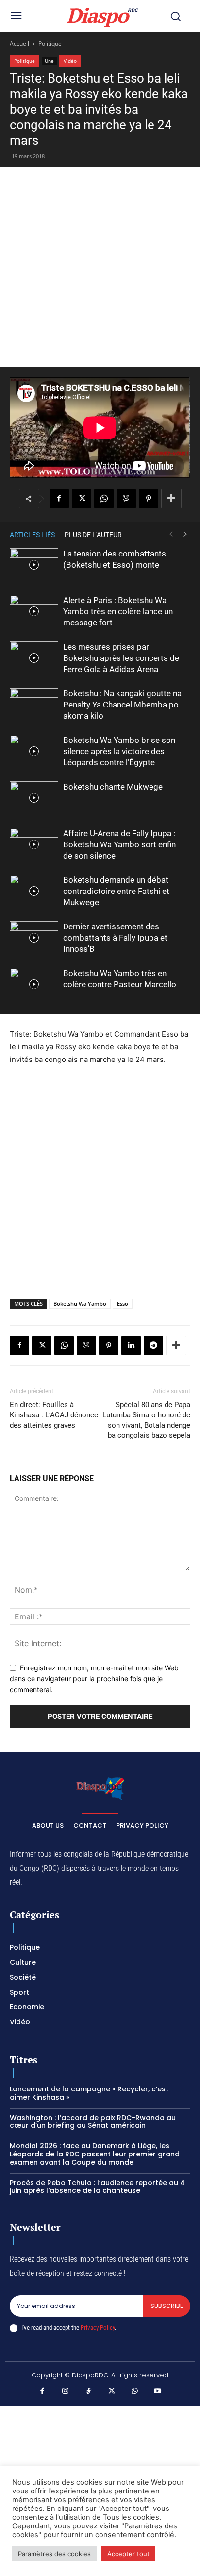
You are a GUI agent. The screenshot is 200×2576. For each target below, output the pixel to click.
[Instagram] (66, 2391)
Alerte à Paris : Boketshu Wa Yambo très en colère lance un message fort (118, 611)
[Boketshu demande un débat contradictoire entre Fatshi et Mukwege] (34, 891)
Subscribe (167, 2306)
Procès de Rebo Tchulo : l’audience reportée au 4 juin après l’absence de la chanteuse (97, 2187)
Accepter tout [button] (128, 2554)
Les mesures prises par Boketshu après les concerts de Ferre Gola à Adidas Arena (121, 658)
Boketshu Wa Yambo (80, 1304)
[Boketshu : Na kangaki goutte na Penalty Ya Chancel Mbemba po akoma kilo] (34, 705)
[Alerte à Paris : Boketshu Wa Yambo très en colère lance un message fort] (34, 612)
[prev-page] (171, 534)
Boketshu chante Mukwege (113, 787)
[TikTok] (89, 2391)
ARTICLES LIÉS (32, 535)
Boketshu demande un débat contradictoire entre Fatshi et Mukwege (116, 891)
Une (49, 61)
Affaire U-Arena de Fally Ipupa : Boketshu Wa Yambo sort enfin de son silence (119, 844)
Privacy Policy (98, 2328)
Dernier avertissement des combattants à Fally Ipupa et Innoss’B (115, 938)
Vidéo (70, 61)
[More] (171, 499)
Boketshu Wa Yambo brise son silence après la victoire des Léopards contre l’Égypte (119, 751)
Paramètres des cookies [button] (54, 2554)
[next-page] (185, 534)
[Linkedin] (131, 1346)
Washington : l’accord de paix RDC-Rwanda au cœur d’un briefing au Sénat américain (93, 2122)
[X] (82, 499)
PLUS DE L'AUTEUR (93, 535)
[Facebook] (59, 499)
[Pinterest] (149, 499)
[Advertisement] (100, 267)
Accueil (19, 43)
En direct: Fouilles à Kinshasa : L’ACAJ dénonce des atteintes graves (54, 1415)
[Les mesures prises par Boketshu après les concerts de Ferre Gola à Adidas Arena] (34, 658)
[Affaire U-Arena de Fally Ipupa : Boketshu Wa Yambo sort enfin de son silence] (34, 845)
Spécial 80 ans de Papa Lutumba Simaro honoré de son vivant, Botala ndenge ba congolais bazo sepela (146, 1420)
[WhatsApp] (104, 499)
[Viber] (126, 499)
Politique (50, 43)
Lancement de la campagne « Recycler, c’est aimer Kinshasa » (89, 2093)
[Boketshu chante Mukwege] (34, 798)
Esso (123, 1304)
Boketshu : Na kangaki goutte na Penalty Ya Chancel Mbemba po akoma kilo (122, 705)
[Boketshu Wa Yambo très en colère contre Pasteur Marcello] (34, 985)
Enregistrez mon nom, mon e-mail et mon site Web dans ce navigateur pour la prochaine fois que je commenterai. (94, 1679)
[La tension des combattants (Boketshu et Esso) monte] (34, 565)
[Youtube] (158, 2391)
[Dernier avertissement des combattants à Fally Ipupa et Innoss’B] (34, 938)
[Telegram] (153, 1346)
